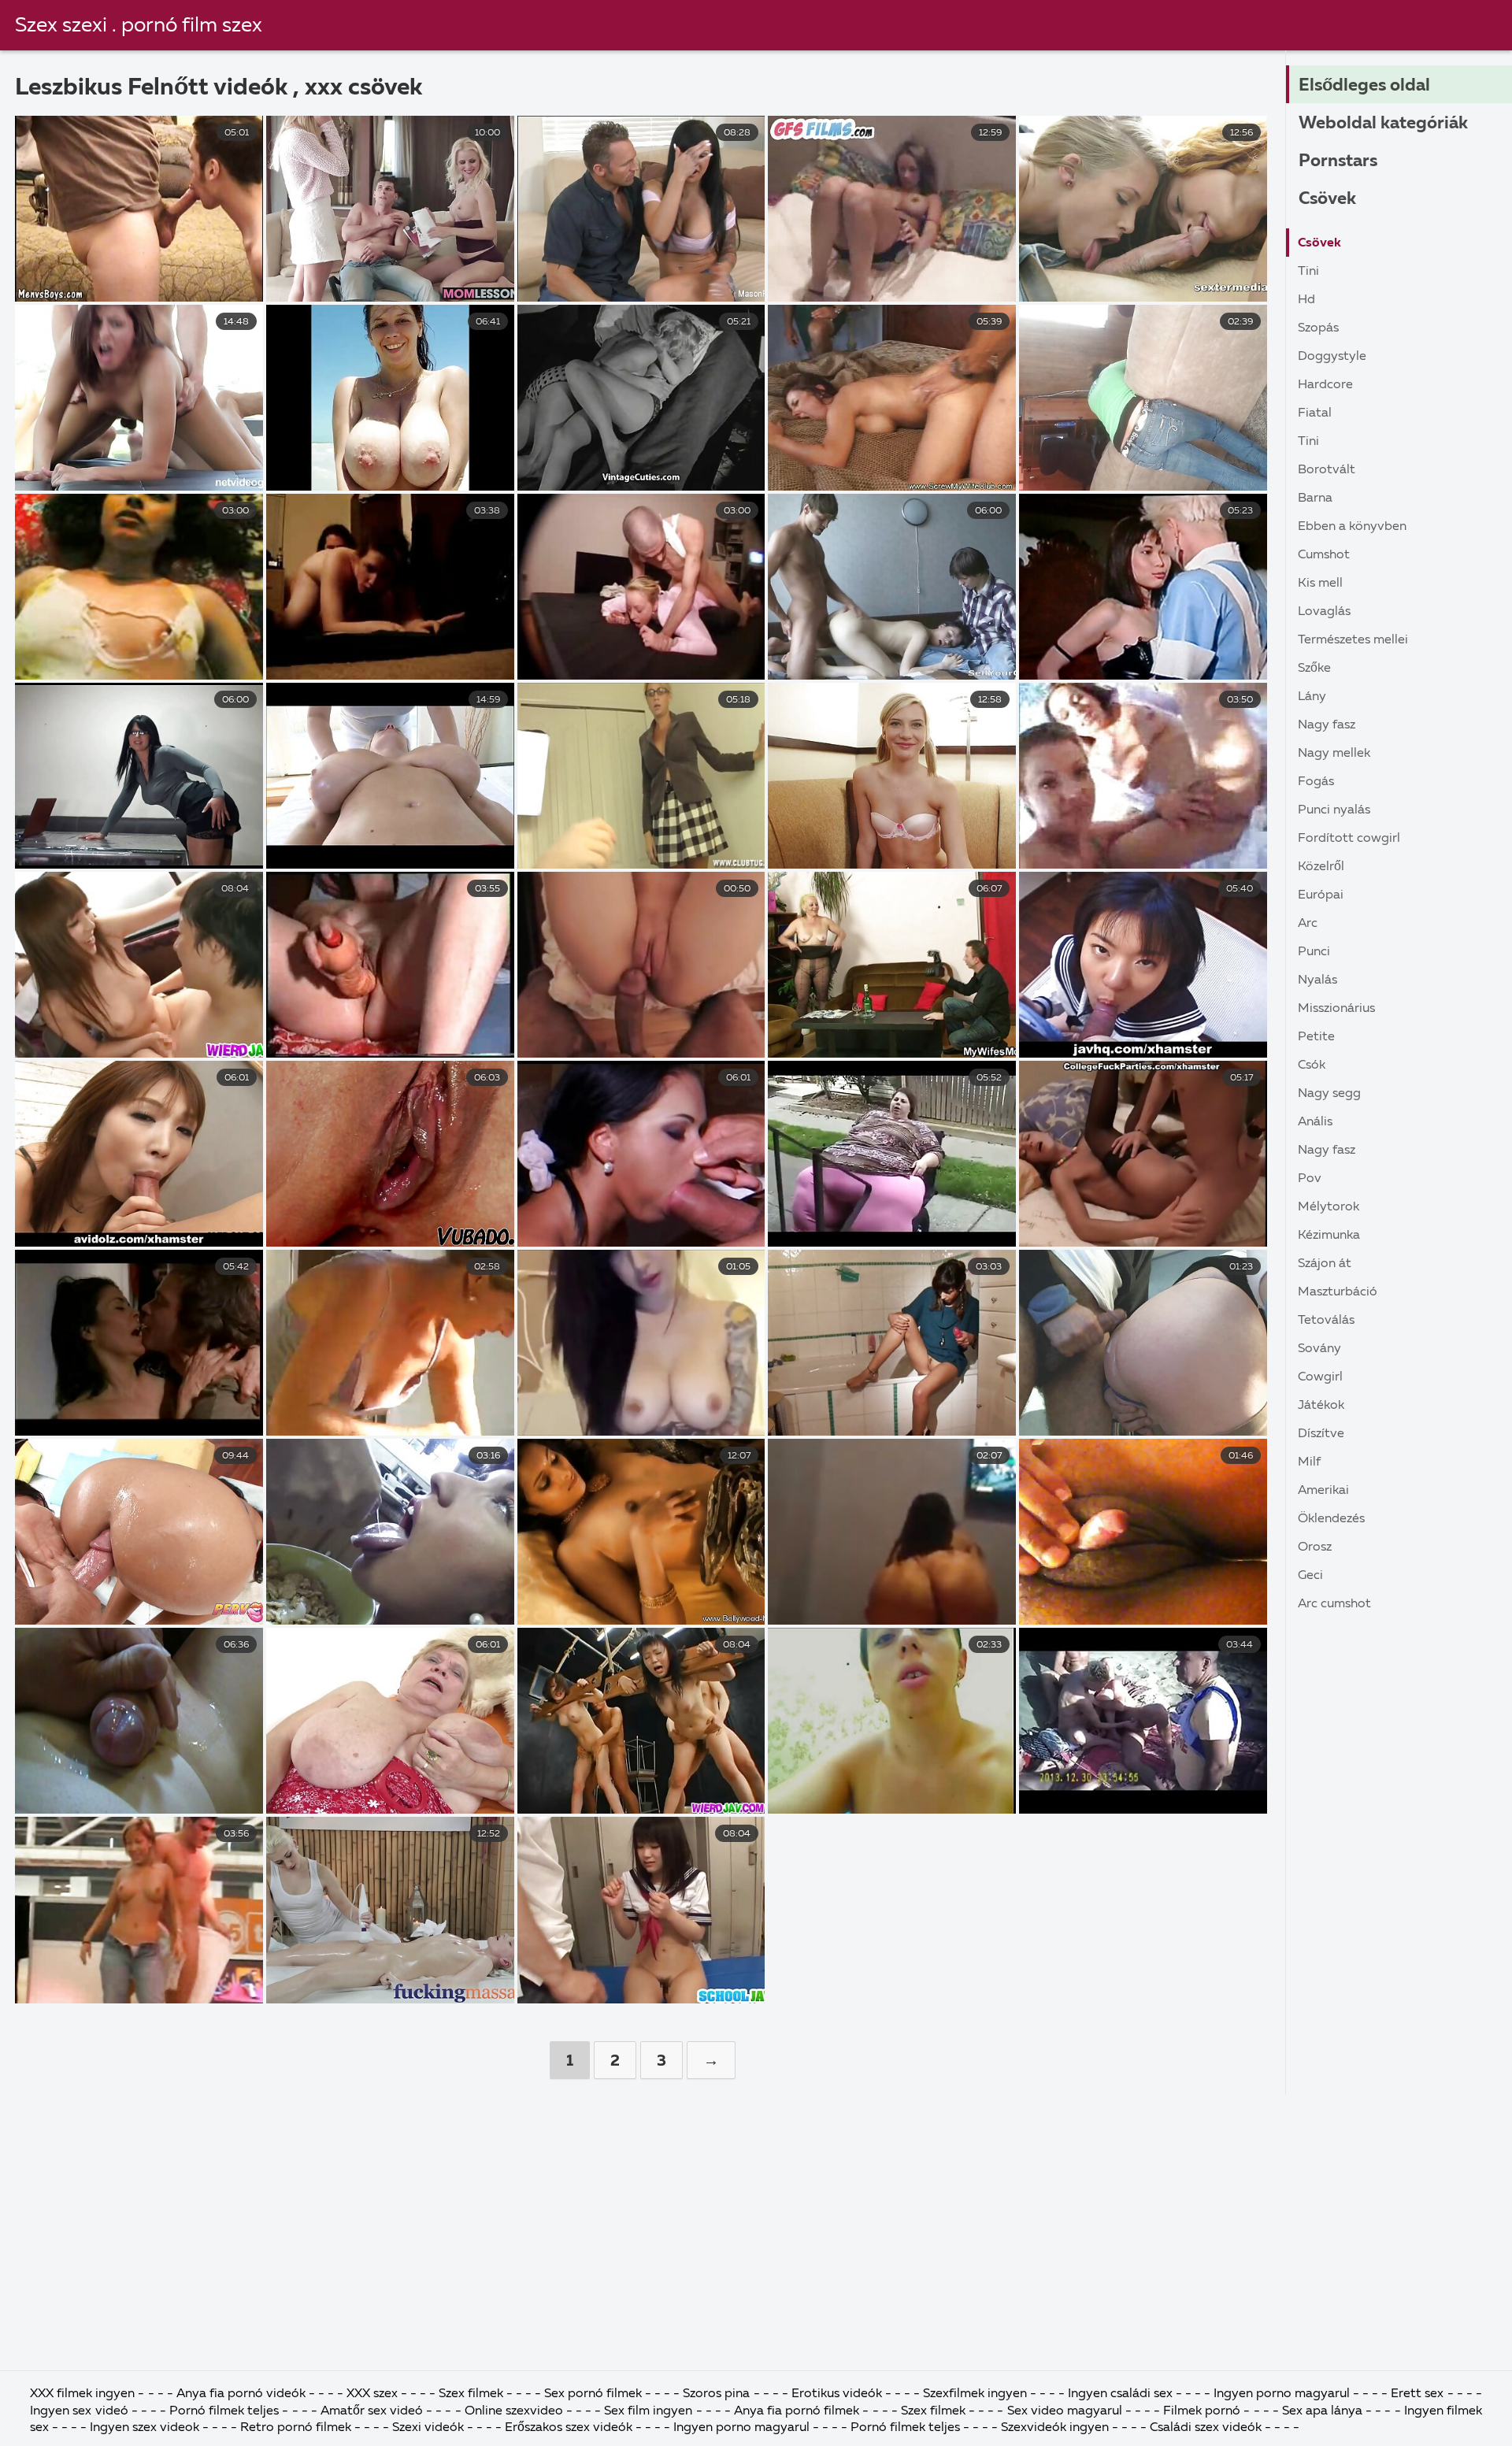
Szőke (1314, 669)
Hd (1306, 300)
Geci (1310, 1576)
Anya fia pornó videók (243, 2394)
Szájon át (1325, 1264)
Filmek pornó (1203, 2411)
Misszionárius (1336, 1009)
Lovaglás (1324, 612)
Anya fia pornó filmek (798, 2411)
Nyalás (1317, 980)
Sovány (1319, 1349)
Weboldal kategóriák (1383, 124)
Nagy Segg (1329, 1094)
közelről (1321, 867)
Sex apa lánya (1322, 2411)
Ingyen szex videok (146, 2428)
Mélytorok (1329, 1207)
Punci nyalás (1334, 810)
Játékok (1321, 1406)
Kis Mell (1320, 584)
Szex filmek (472, 2394)
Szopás (1318, 328)
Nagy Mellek (1334, 754)
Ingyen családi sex (1120, 2394)
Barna (1315, 498)
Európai (1321, 895)
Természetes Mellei (1353, 640)
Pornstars (1338, 161)
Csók (1312, 1065)
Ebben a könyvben (1352, 527)
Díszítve (1321, 1434)
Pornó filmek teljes (224, 2411)
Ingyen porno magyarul (1283, 2394)
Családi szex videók (1207, 2428)
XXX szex (372, 2394)
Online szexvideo (514, 2411)
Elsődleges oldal (1364, 86)
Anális (1315, 1122)
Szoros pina (718, 2394)
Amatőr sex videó (372, 2411)
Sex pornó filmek (595, 2394)
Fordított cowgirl (1349, 839)
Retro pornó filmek (296, 2428)
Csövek (1327, 199)
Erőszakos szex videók (570, 2428)
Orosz (1315, 1547)
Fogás (1316, 782)
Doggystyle (1332, 357)
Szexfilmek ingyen (976, 2394)
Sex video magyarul (1066, 2411)
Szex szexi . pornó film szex (139, 26)
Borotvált (1327, 470)
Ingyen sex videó (80, 2411)
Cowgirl (1320, 1377)
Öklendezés (1331, 1519)
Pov (1310, 1179)
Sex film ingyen (648, 2411)
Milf (1309, 1462)
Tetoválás (1326, 1321)
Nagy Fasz (1327, 725)
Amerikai (1323, 1491)
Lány (1312, 697)
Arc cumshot (1334, 1604)
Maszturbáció (1338, 1292)
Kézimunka (1329, 1236)
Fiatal (1315, 413)
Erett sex (1419, 2394)
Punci (1314, 952)
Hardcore (1325, 385)
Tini (1308, 272)
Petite (1316, 1037)
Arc (1308, 924)
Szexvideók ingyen (1056, 2428)
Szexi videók (428, 2428)
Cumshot (1324, 555)
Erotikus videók (837, 2394)
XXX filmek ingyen (82, 2394)
